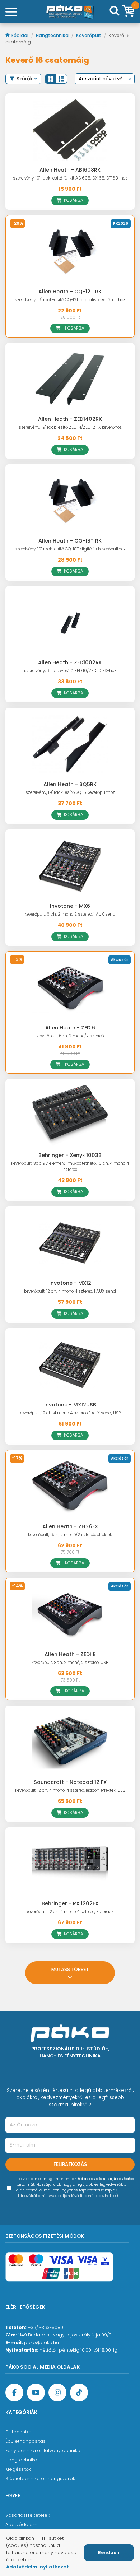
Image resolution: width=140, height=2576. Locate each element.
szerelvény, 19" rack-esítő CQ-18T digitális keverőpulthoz (70, 549)
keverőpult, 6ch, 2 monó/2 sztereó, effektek (70, 1535)
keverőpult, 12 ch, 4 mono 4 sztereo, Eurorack (70, 1912)
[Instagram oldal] (57, 2393)
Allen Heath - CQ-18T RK (70, 541)
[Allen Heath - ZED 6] (70, 988)
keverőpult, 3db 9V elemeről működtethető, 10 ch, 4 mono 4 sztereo (70, 1166)
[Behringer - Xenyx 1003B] (70, 1116)
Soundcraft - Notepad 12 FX (70, 1782)
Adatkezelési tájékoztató (106, 2179)
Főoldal (20, 35)
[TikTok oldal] (79, 2393)
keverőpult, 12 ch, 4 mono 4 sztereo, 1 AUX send (70, 1291)
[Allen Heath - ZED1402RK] (70, 380)
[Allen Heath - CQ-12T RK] (70, 252)
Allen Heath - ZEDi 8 (70, 1654)
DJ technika (18, 2432)
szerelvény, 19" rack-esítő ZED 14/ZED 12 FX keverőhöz (70, 427)
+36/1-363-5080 (45, 2327)
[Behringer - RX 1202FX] (70, 1864)
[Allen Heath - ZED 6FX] (70, 1487)
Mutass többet (70, 1969)
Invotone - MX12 (70, 1283)
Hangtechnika (53, 35)
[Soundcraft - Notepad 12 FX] (70, 1742)
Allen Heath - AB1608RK (70, 170)
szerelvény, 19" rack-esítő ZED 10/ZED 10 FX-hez (70, 671)
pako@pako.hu (41, 2342)
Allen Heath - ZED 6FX (70, 1526)
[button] (51, 79)
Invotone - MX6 (70, 906)
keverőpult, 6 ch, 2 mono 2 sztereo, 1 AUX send (70, 914)
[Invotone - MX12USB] (70, 1365)
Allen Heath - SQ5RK (70, 784)
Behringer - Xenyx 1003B (70, 1155)
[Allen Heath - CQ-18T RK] (70, 501)
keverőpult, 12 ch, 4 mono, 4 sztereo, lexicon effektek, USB (70, 1790)
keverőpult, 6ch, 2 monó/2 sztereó (70, 1036)
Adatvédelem (21, 2524)
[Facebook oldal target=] (14, 2393)
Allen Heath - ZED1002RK (70, 662)
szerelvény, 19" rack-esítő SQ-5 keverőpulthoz (70, 792)
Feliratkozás (70, 2164)
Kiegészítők (18, 2469)
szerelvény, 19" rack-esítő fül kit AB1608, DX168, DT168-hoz (70, 178)
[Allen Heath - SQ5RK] (70, 744)
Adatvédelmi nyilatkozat (38, 2567)
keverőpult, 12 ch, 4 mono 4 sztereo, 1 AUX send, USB (70, 1413)
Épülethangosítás (25, 2441)
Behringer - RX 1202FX (70, 1903)
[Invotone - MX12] (70, 1243)
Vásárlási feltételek (27, 2515)
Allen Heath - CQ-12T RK (70, 292)
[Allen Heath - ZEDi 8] (70, 1614)
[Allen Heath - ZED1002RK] (70, 623)
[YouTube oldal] (36, 2393)
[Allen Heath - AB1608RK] (70, 130)
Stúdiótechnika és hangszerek (40, 2479)
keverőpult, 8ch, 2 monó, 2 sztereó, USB (70, 1663)
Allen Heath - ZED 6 (70, 1028)
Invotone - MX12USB (70, 1405)
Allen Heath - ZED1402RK (70, 419)
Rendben (109, 2552)
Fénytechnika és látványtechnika (43, 2451)
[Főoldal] (70, 12)
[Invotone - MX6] (70, 866)
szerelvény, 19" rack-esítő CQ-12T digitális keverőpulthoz (70, 300)
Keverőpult (89, 35)
